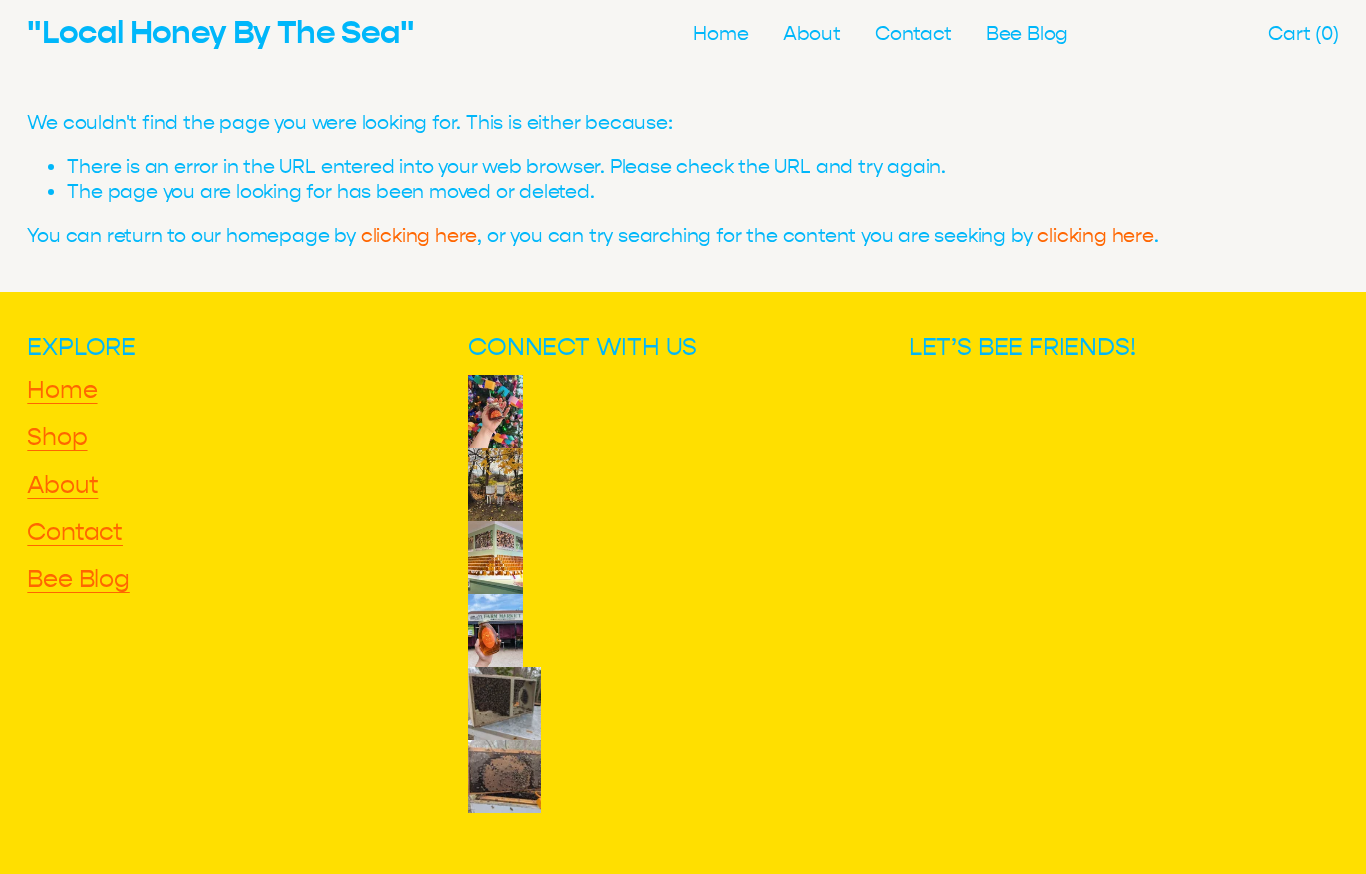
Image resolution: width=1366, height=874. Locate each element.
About (812, 33)
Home (720, 33)
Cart (1303, 33)
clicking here (419, 235)
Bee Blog (1027, 33)
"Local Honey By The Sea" (220, 32)
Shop (57, 437)
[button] (495, 411)
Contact (913, 33)
